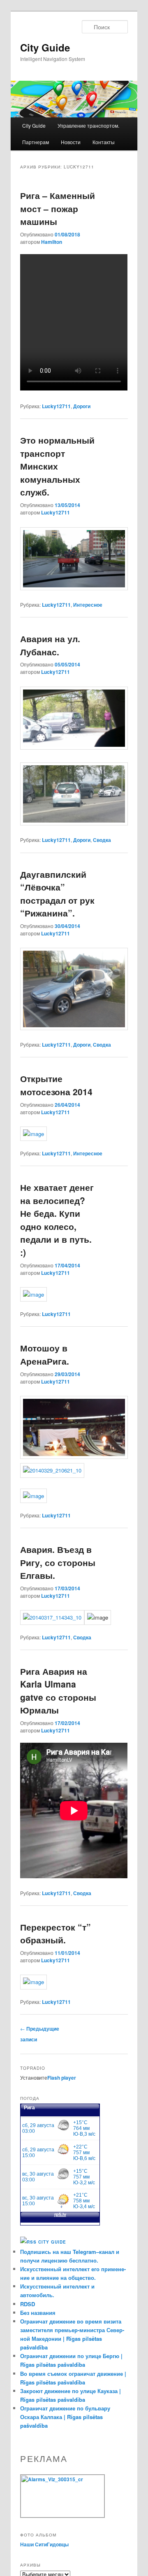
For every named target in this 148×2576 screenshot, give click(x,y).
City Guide (45, 47)
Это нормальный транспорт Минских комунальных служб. (57, 466)
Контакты (104, 142)
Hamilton (52, 242)
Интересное (88, 605)
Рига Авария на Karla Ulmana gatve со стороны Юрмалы (58, 1691)
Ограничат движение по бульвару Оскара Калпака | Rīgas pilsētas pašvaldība (65, 2417)
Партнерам (36, 142)
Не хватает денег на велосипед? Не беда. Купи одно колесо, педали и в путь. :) (57, 1220)
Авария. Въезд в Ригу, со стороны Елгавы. (58, 1562)
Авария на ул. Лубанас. (50, 645)
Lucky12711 (56, 406)
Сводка (102, 840)
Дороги (82, 406)
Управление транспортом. (88, 125)
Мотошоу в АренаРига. (45, 1354)
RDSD (28, 2304)
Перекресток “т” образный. (55, 1933)
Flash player (62, 2078)
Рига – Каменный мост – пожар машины (58, 208)
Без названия (38, 2313)
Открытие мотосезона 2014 (56, 1085)
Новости (71, 142)
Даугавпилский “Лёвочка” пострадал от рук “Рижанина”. (57, 894)
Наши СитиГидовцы (44, 2544)
